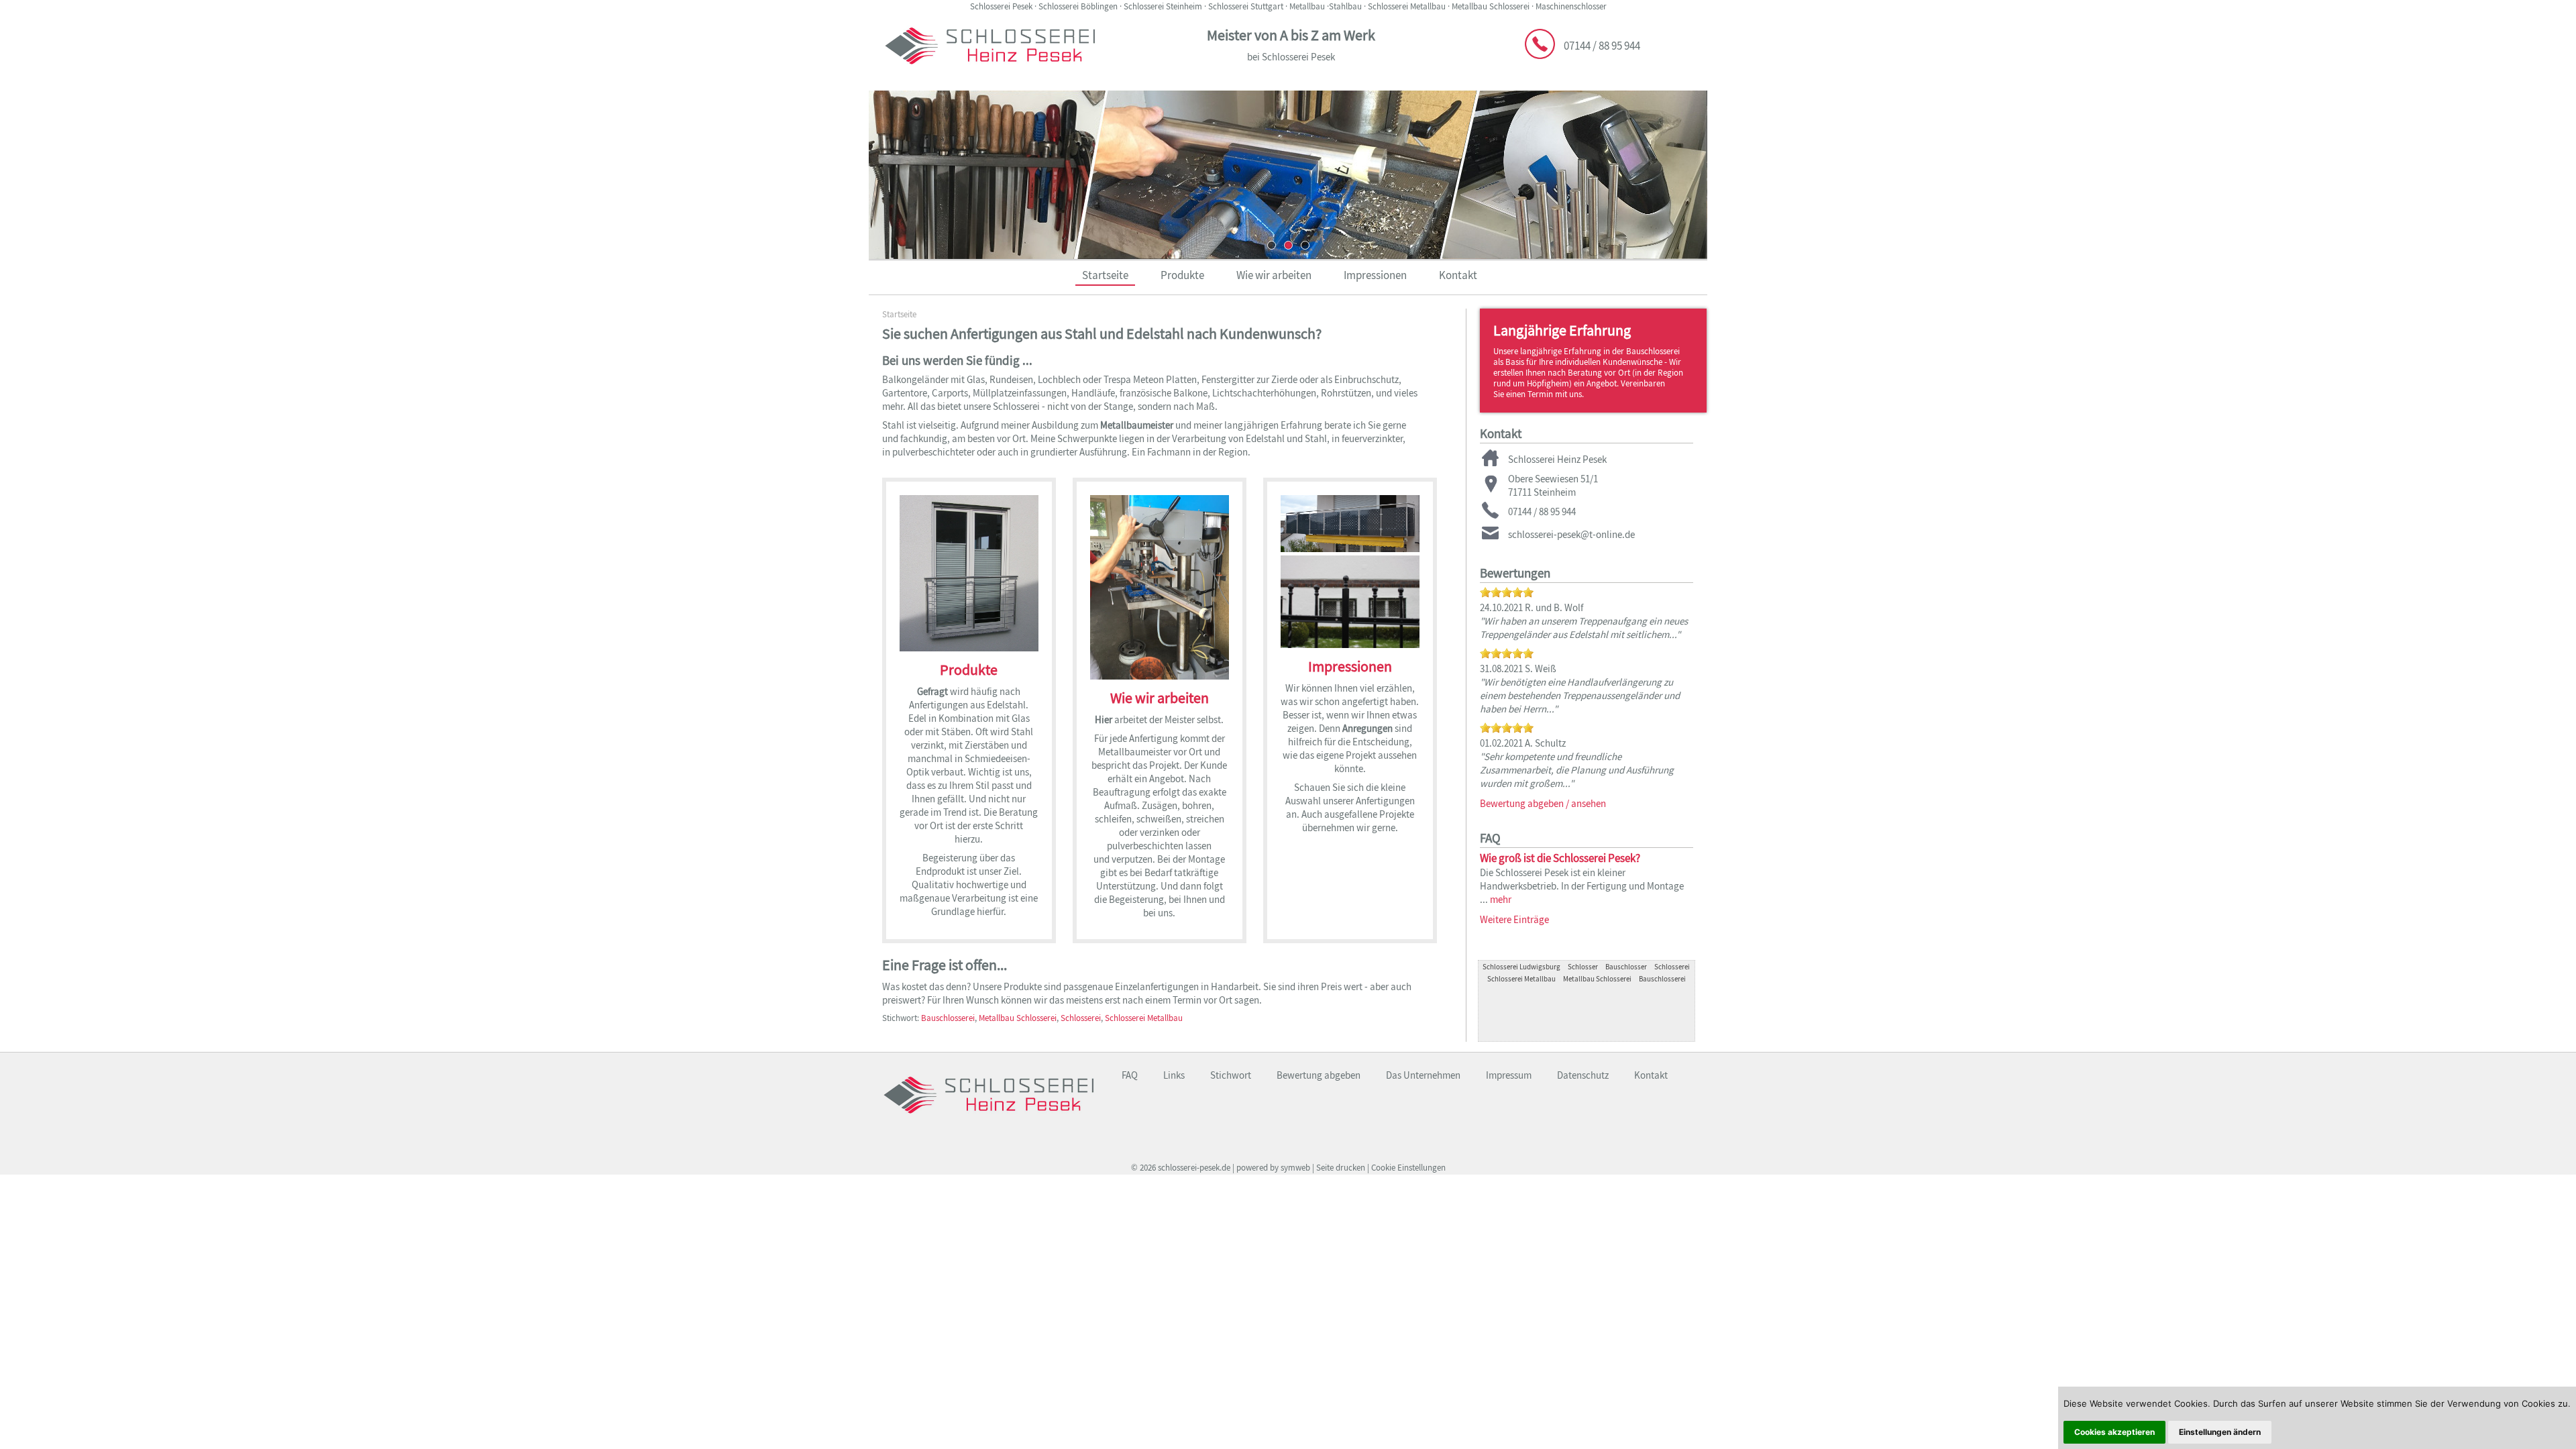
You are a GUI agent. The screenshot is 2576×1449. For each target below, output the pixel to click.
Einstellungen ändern (2220, 1432)
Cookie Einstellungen (1408, 1168)
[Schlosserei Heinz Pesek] (990, 72)
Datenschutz (1583, 1075)
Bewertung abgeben (1319, 1075)
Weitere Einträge (1514, 919)
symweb (1295, 1168)
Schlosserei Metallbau (1144, 1018)
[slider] (1507, 592)
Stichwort (1231, 1075)
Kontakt (1458, 275)
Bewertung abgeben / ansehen (1543, 803)
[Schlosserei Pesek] (988, 1121)
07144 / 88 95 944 (1602, 46)
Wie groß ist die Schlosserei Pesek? (1560, 858)
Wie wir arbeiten (1274, 275)
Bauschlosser (1626, 967)
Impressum (1509, 1075)
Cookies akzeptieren (2114, 1432)
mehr (1501, 899)
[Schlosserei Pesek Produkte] (969, 646)
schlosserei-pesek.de (1194, 1168)
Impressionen (1375, 275)
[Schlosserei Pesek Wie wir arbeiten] (1160, 674)
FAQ (1130, 1075)
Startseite (1105, 275)
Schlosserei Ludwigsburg (1521, 967)
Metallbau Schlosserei (1018, 1018)
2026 (1148, 1168)
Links (1174, 1075)
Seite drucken (1341, 1168)
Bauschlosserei (948, 1018)
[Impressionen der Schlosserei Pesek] (1350, 643)
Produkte (1182, 275)
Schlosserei (1081, 1018)
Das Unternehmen (1423, 1075)
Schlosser (1583, 967)
